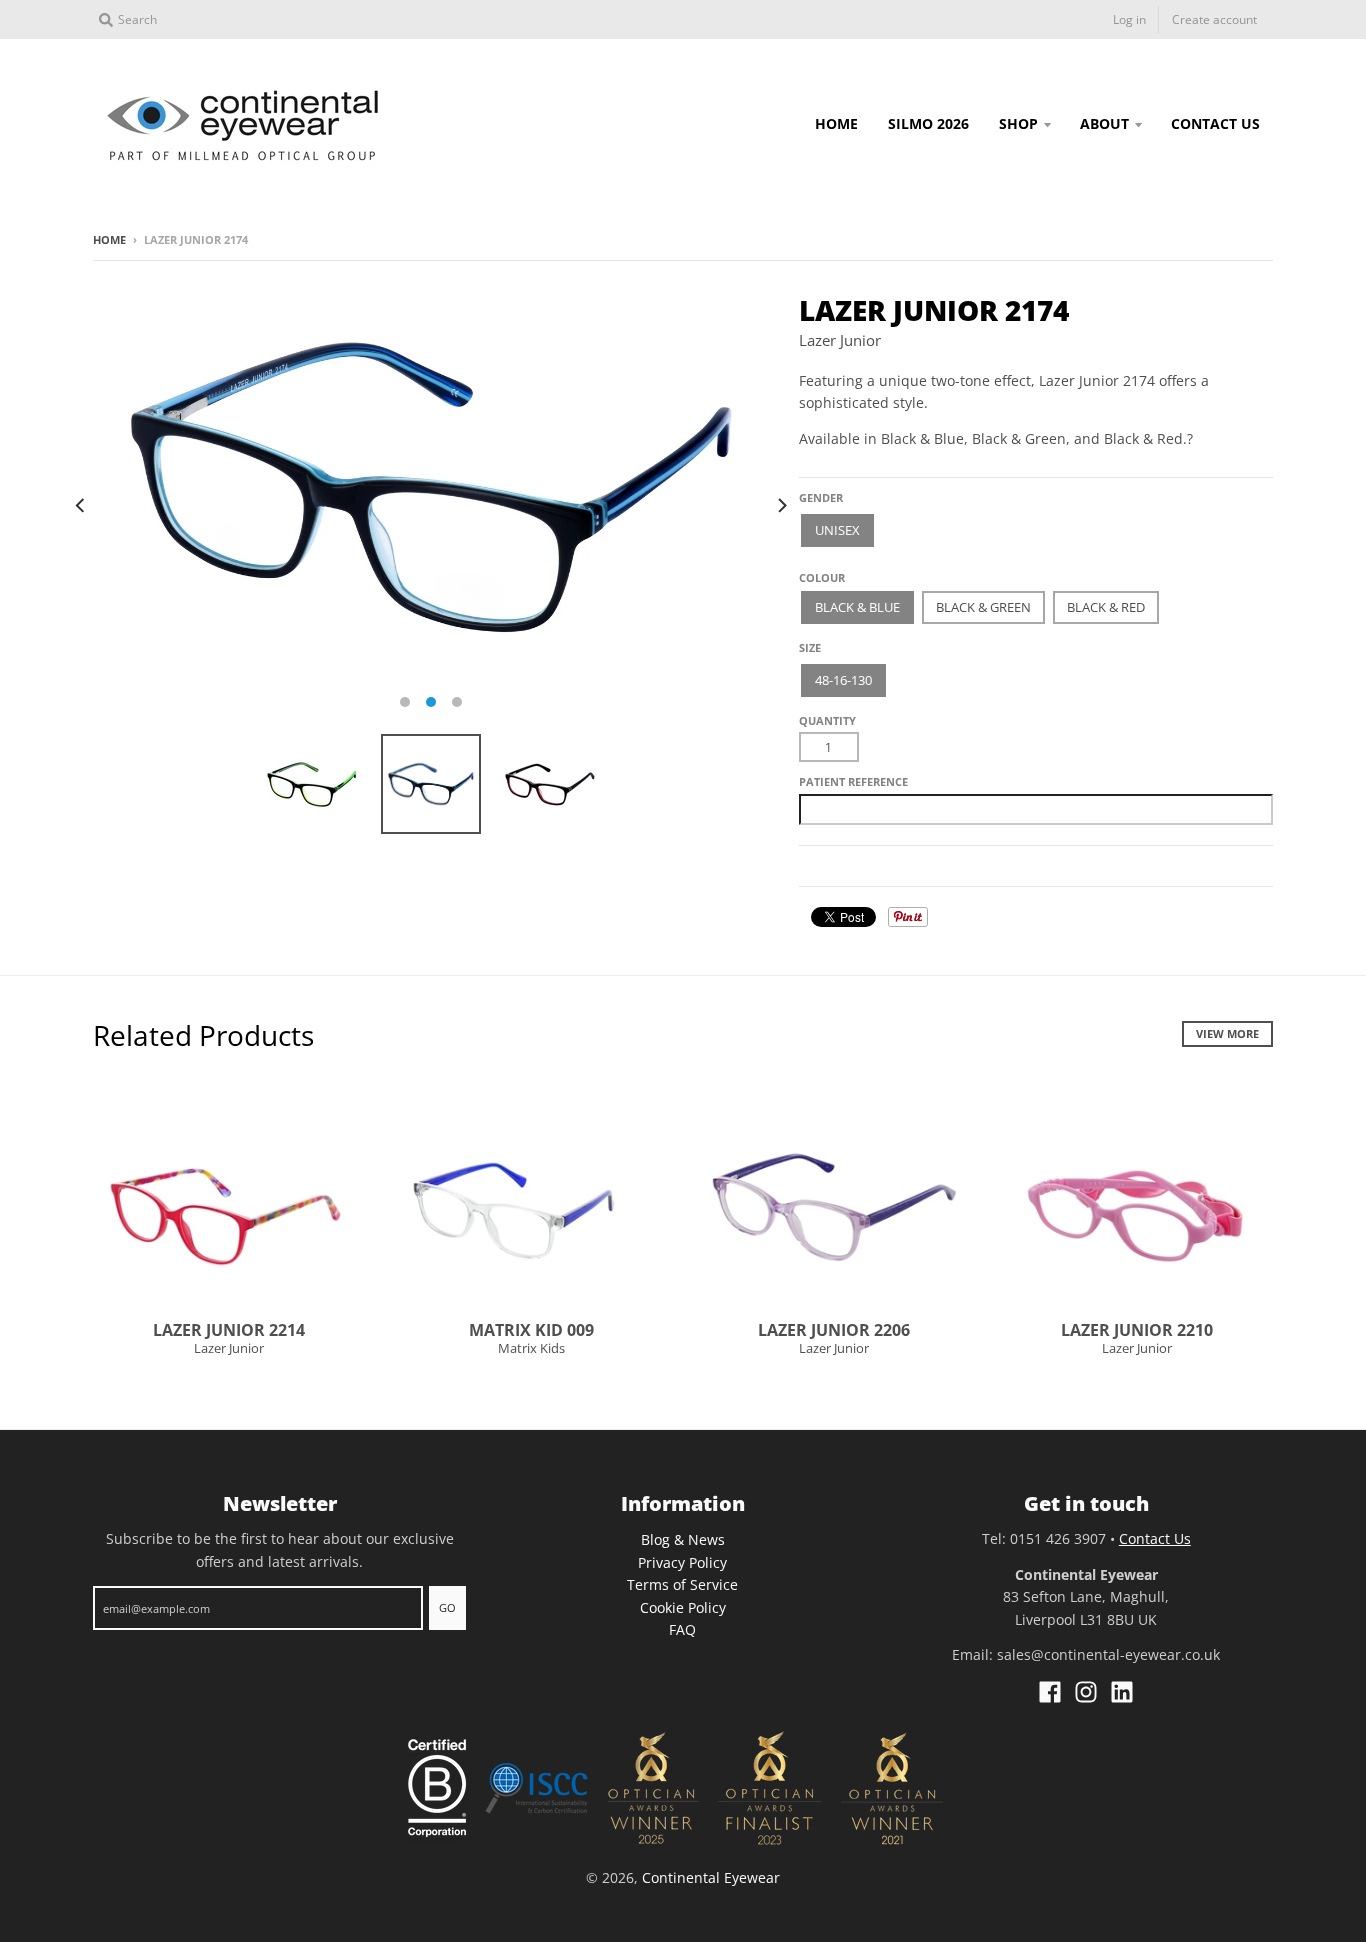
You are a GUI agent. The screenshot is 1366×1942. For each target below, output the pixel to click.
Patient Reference (853, 781)
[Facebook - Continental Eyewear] (1050, 1692)
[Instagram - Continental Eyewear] (1086, 1692)
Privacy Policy (682, 1562)
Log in (1129, 19)
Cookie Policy (683, 1607)
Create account (1214, 19)
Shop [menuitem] (1018, 123)
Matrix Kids (531, 1348)
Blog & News (683, 1539)
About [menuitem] (1104, 123)
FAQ (682, 1629)
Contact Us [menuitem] (1215, 123)
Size (810, 647)
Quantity (827, 720)
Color (818, 570)
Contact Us (1155, 1538)
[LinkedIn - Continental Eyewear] (1122, 1692)
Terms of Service (682, 1584)
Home (109, 239)
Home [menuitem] (836, 123)
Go (447, 1607)
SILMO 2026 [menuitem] (928, 123)
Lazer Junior (840, 340)
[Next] (781, 505)
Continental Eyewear (711, 1877)
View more (1227, 1033)
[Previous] (81, 505)
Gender (821, 497)
